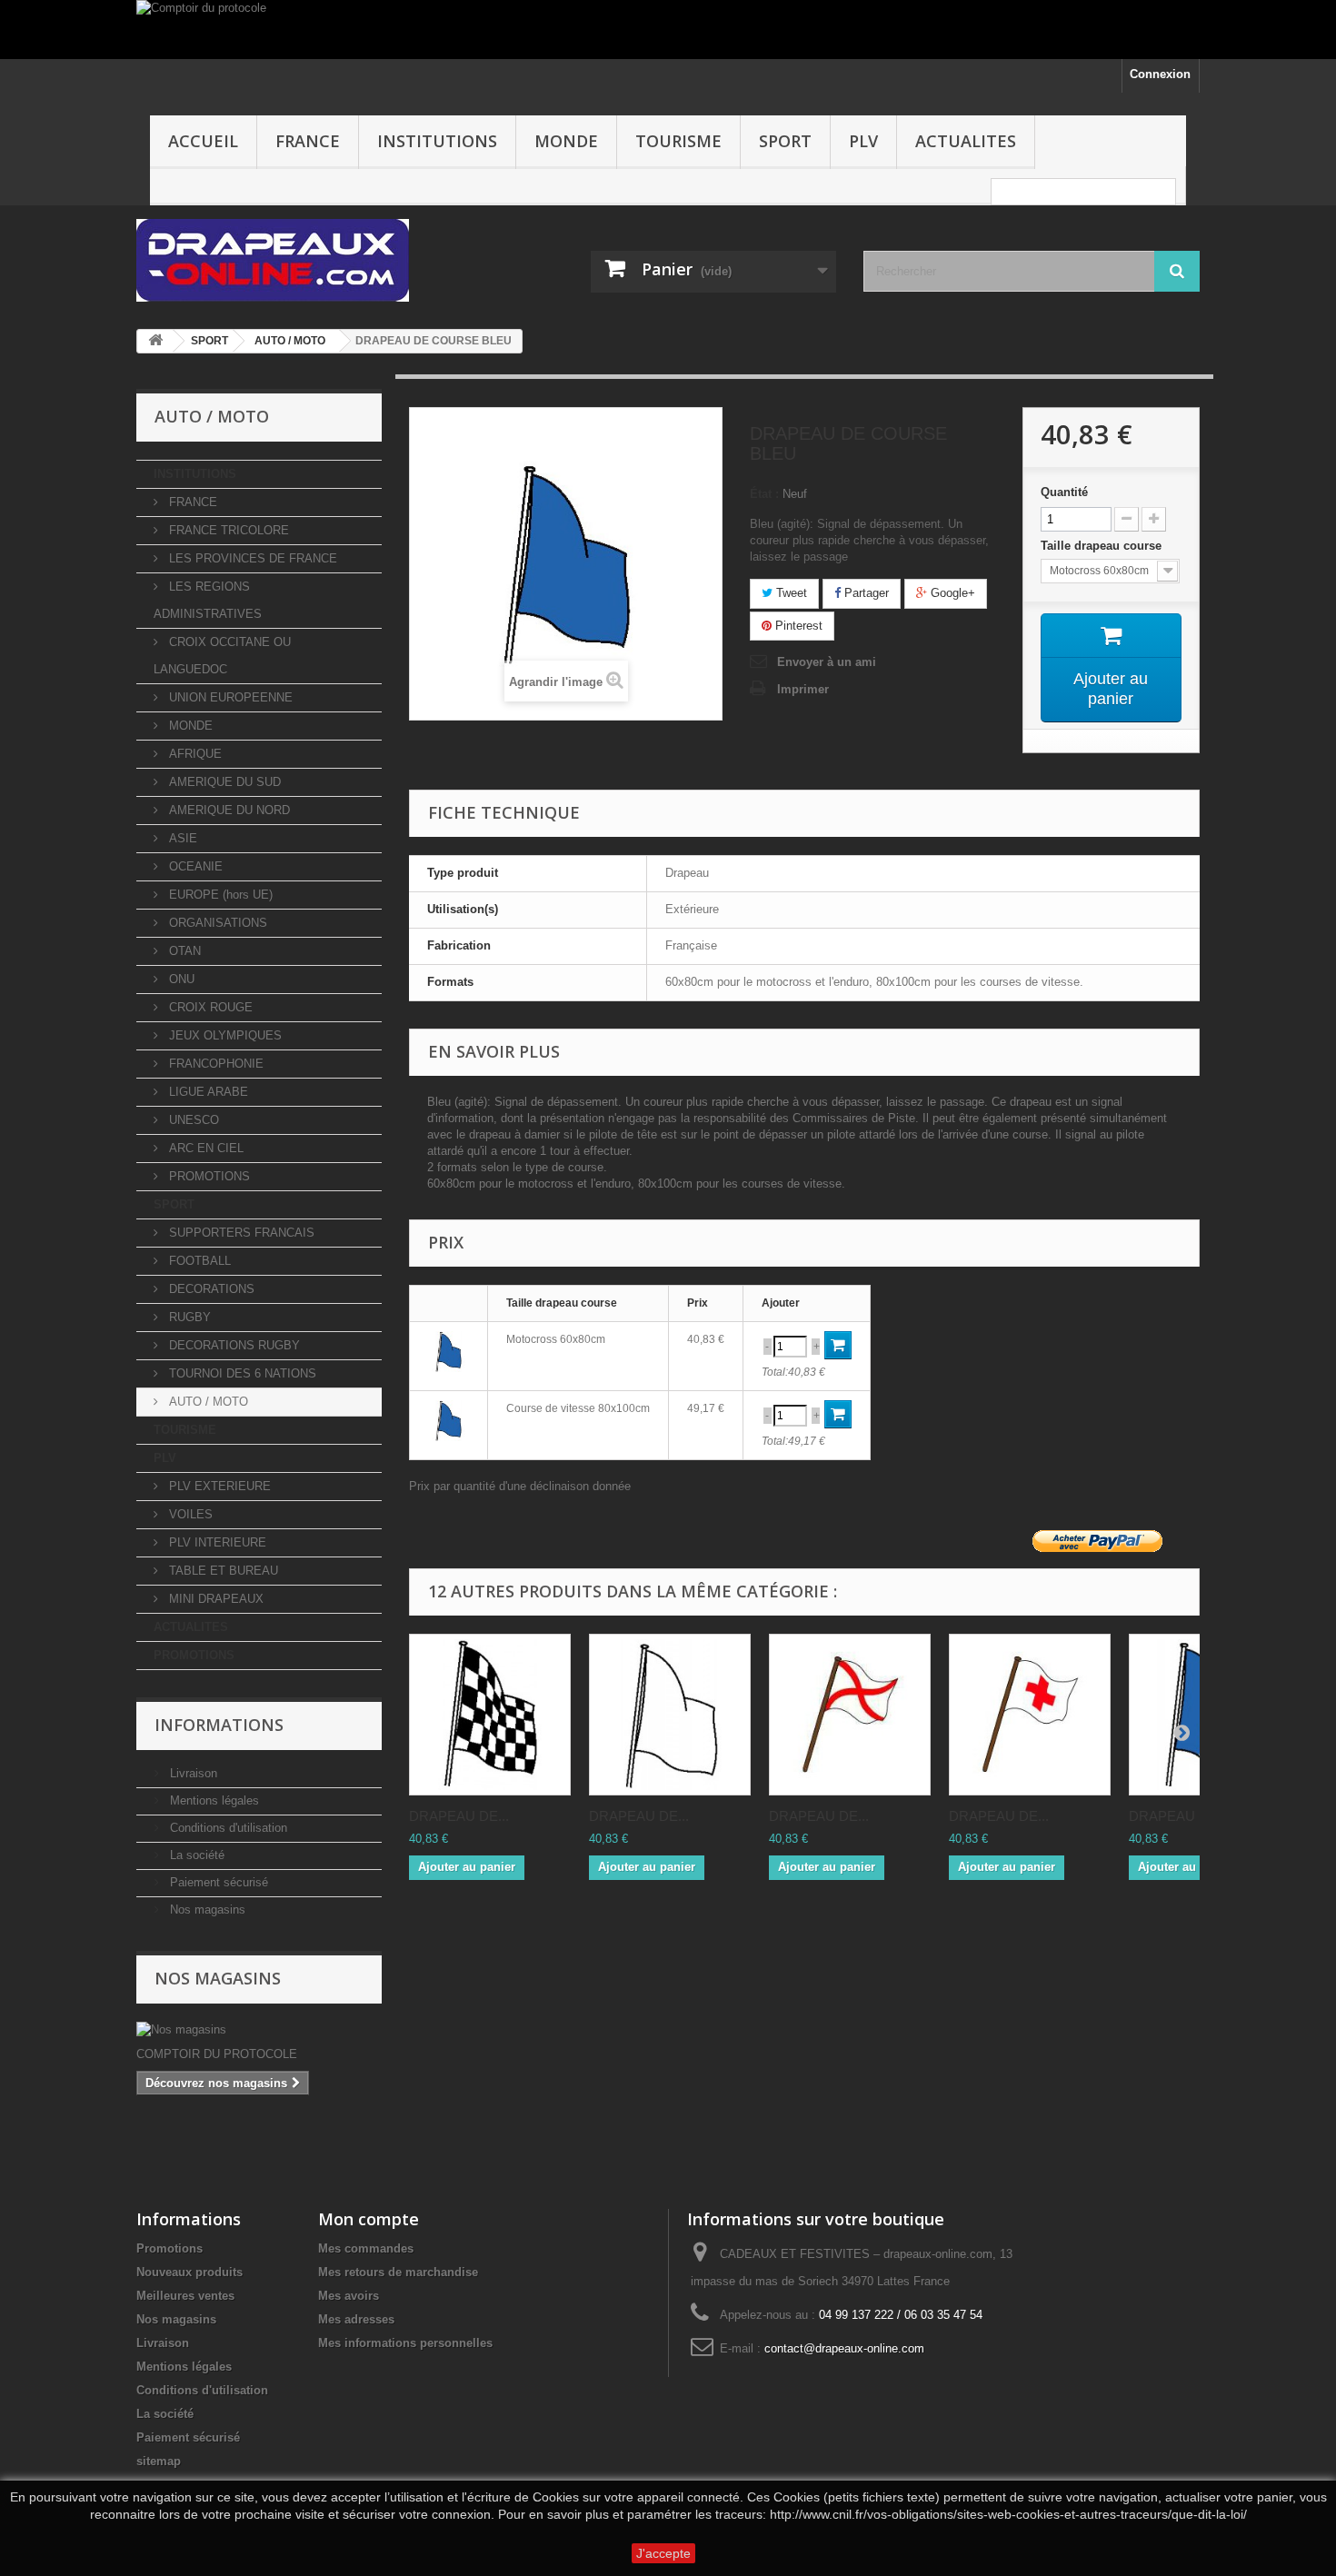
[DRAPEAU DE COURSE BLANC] (670, 1715)
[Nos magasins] (259, 2030)
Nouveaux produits (189, 2272)
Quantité (1064, 492)
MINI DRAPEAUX (214, 1599)
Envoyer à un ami (827, 662)
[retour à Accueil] (155, 341)
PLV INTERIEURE (216, 1542)
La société (195, 1855)
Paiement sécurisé (217, 1882)
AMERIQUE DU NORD (228, 810)
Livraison (192, 1773)
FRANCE (308, 141)
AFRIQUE (194, 754)
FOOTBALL (198, 1261)
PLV (863, 141)
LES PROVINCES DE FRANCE (251, 558)
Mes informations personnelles (405, 2343)
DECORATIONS (210, 1289)
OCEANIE (194, 866)
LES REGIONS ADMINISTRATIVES (208, 600)
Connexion (1160, 74)
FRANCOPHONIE (214, 1064)
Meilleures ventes (185, 2296)
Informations (219, 1725)
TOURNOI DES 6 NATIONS (241, 1373)
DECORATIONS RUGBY (233, 1345)
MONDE (566, 141)
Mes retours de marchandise (398, 2272)
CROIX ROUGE (209, 1007)
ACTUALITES (966, 141)
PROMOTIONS (208, 1176)
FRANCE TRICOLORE (227, 530)
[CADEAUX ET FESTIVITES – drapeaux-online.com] (304, 260)
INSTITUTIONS (437, 141)
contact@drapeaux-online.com (844, 2348)
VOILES (189, 1514)
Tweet (790, 593)
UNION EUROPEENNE (229, 697)
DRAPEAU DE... (459, 1816)
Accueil (203, 141)
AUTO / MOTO (207, 1402)
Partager (865, 593)
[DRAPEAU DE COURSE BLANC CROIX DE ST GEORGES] (850, 1715)
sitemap (159, 2461)
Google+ (951, 593)
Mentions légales (213, 1800)
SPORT (785, 141)
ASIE (181, 838)
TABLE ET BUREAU (222, 1571)
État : (764, 494)
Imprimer (803, 689)
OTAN (183, 951)
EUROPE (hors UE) (219, 895)
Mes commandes (366, 2248)
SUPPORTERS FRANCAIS (240, 1233)
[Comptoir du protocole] (668, 30)
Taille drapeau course (1103, 546)
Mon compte (369, 2219)
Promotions (169, 2248)
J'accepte (663, 2553)
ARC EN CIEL (204, 1148)
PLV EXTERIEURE (218, 1486)
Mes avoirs (349, 2296)
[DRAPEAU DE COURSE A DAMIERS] (490, 1715)
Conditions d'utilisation (227, 1828)
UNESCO (192, 1120)
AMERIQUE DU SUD (223, 782)
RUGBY (188, 1317)
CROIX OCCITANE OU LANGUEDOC (222, 656)
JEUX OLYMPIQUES (224, 1035)
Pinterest (797, 626)
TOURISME (678, 141)
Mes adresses (356, 2319)
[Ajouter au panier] (838, 1345)
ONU (180, 979)
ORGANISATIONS (216, 923)
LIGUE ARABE (207, 1092)
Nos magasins (206, 1910)
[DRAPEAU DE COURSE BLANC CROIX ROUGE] (1030, 1715)
